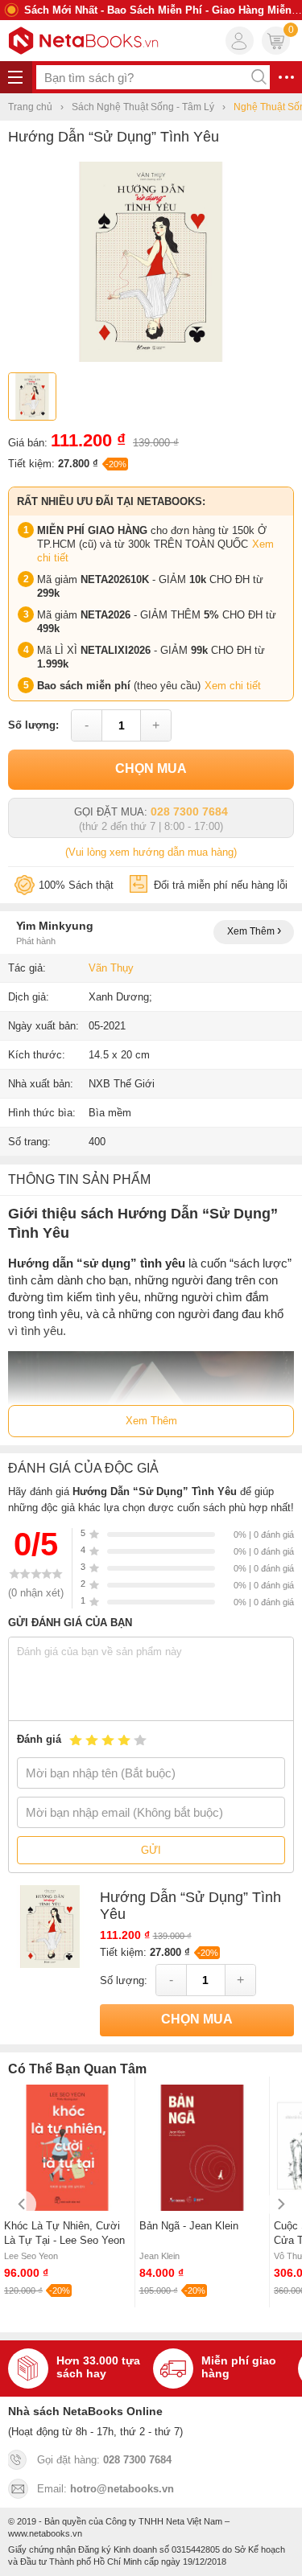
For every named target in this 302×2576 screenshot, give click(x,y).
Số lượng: (33, 725)
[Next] (280, 2204)
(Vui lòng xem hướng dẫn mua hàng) (151, 852)
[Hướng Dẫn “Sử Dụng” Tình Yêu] (151, 358)
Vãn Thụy (111, 968)
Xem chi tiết (233, 686)
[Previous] (22, 2204)
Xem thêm (252, 931)
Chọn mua (151, 768)
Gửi (151, 1850)
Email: (105, 2489)
